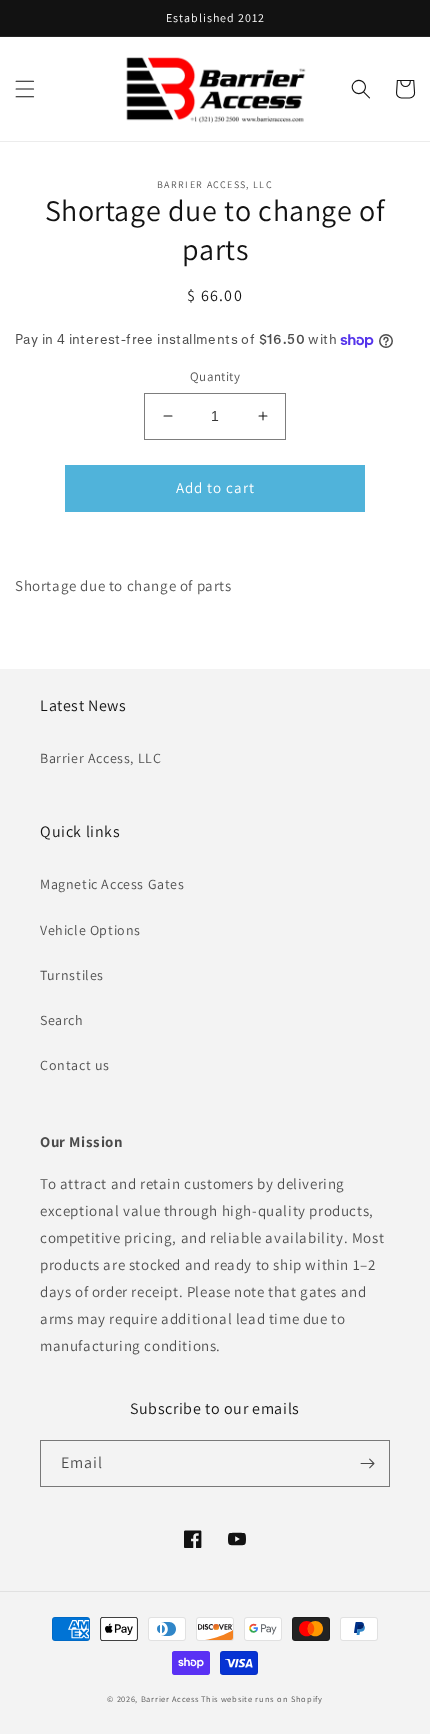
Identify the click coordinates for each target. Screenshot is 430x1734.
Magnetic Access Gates (112, 884)
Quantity (215, 376)
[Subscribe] (367, 1463)
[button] (25, 89)
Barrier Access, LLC (100, 758)
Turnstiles (72, 975)
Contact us (75, 1065)
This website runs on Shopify (262, 1698)
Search (62, 1020)
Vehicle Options (90, 930)
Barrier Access (170, 1698)
